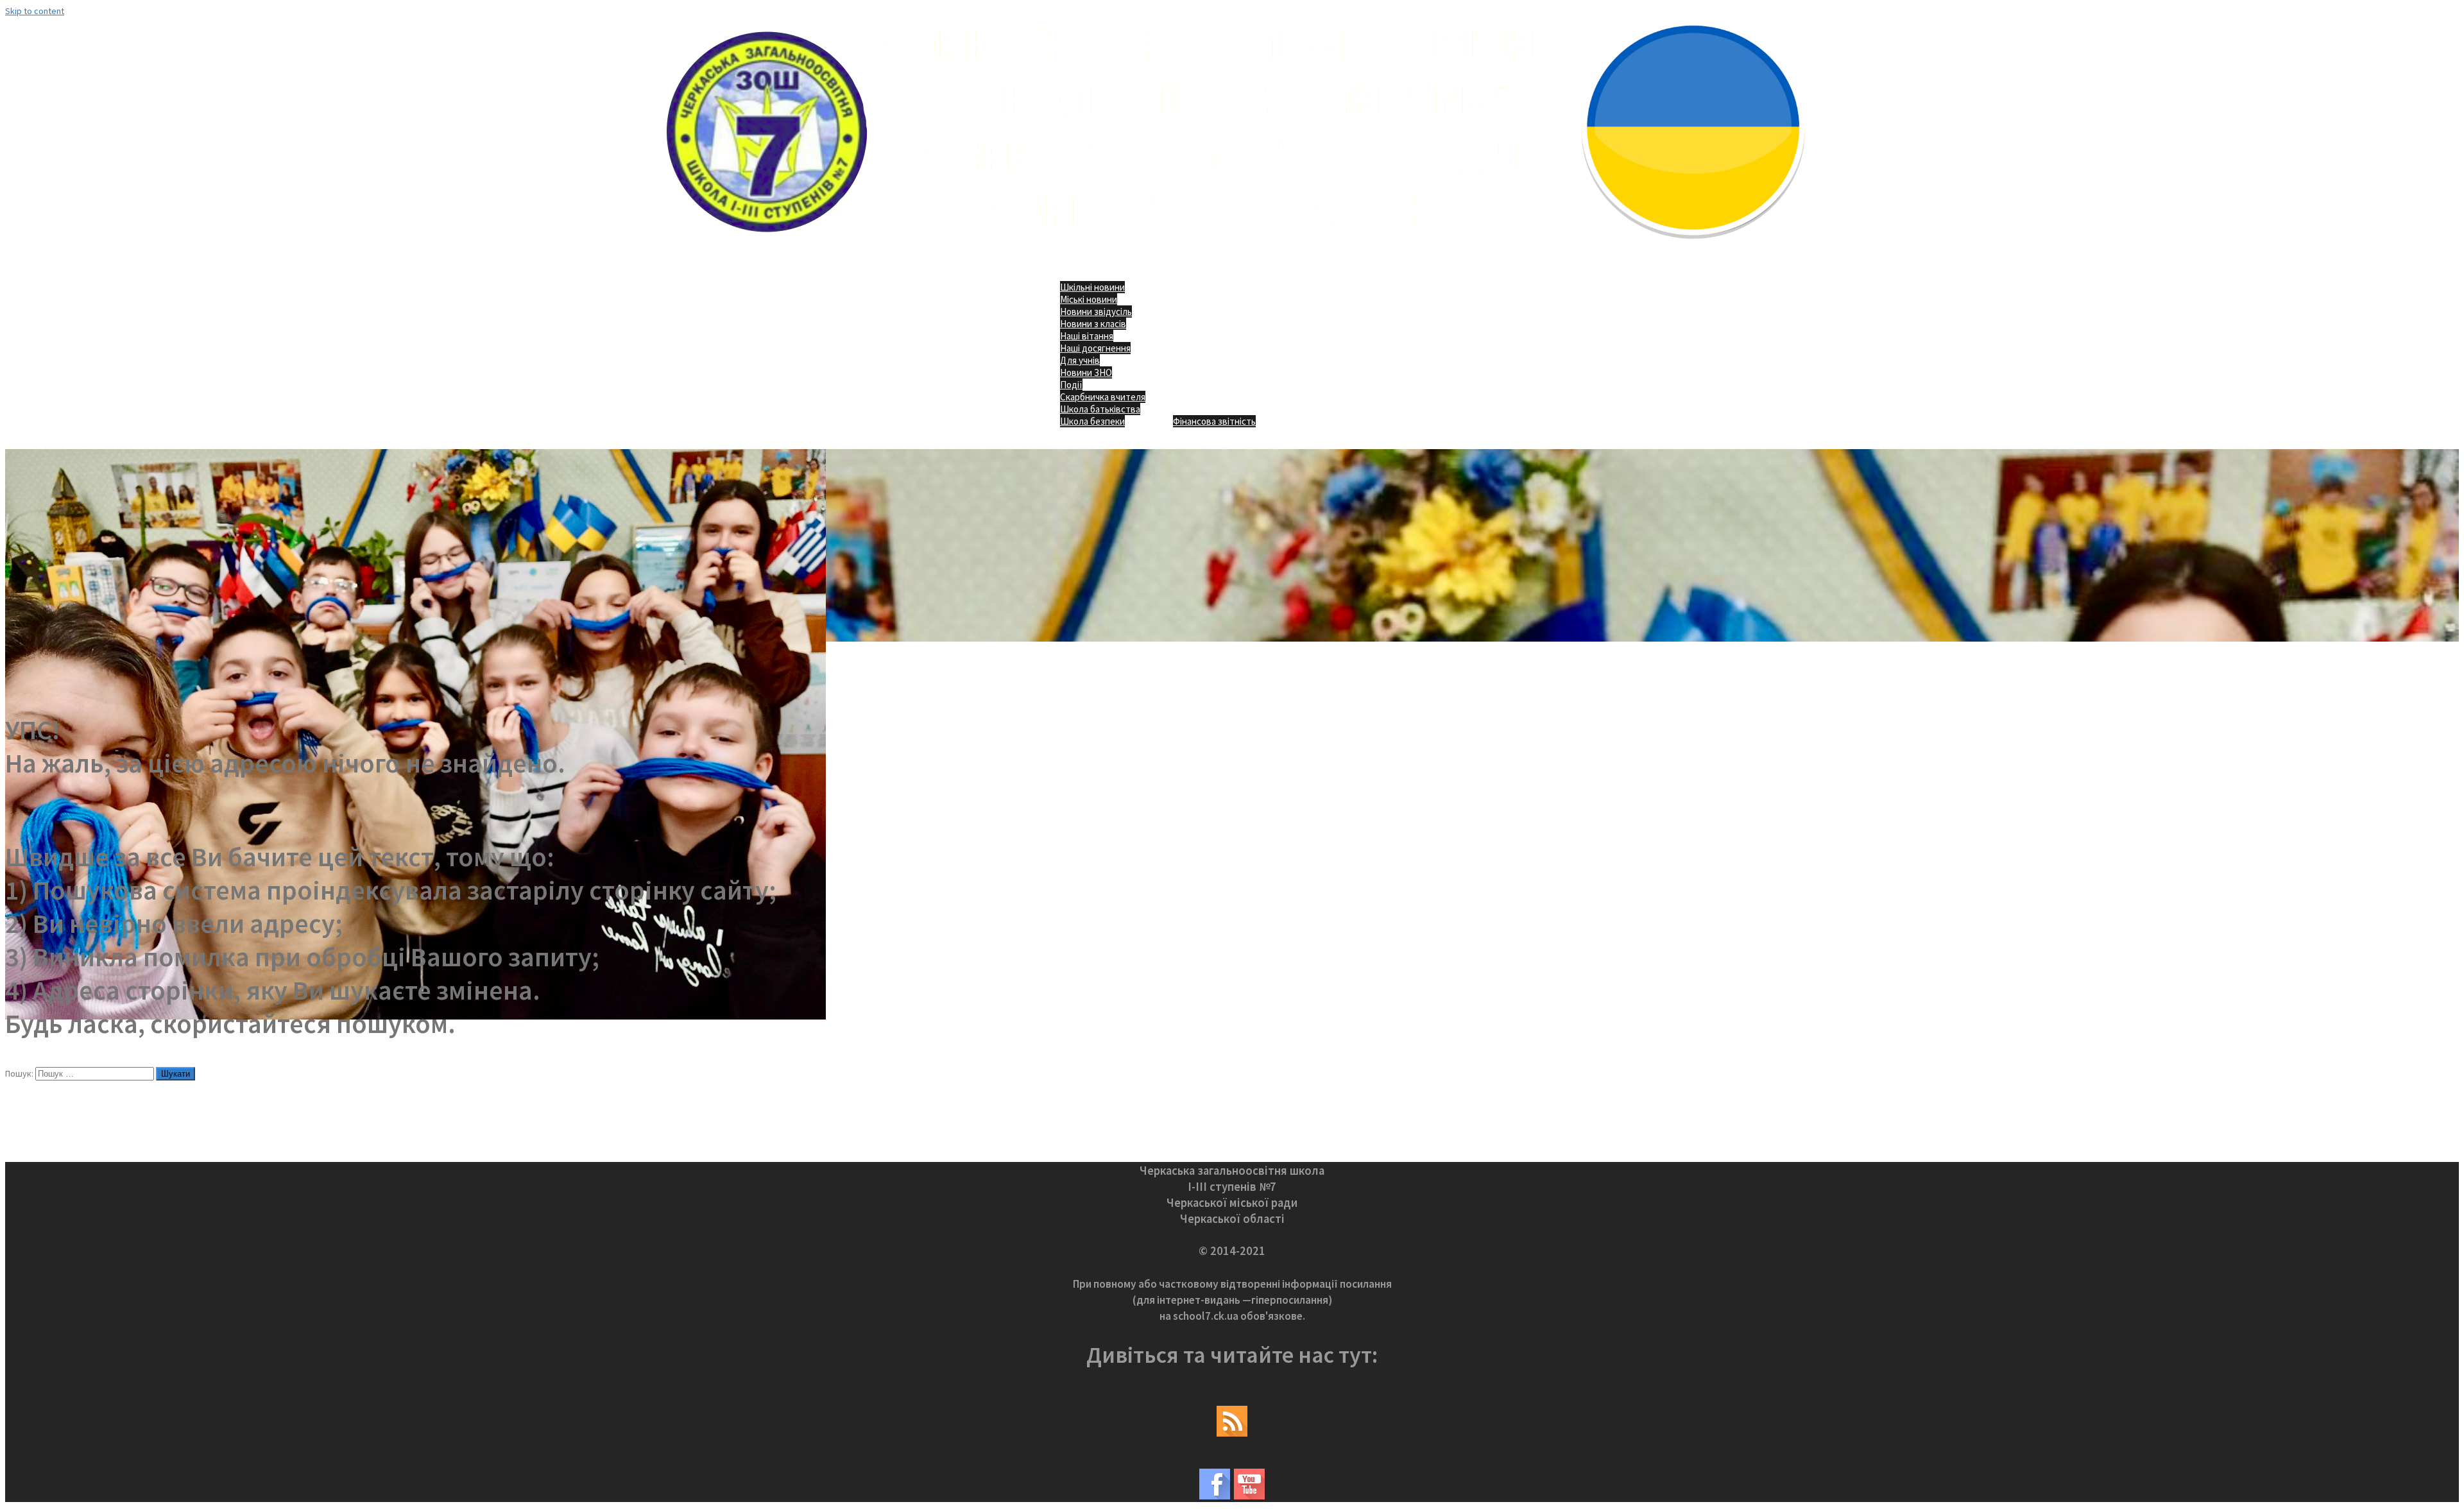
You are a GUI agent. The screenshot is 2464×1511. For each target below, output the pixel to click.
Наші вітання (1087, 336)
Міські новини (1089, 299)
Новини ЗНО (1086, 372)
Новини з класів (1093, 324)
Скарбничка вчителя (1103, 397)
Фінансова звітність (1214, 421)
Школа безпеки (1092, 421)
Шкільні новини (1092, 287)
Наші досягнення (1095, 348)
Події (1071, 385)
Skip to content (35, 11)
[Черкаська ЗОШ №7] (1232, 248)
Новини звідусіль (1096, 312)
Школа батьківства (1100, 409)
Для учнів (1080, 360)
